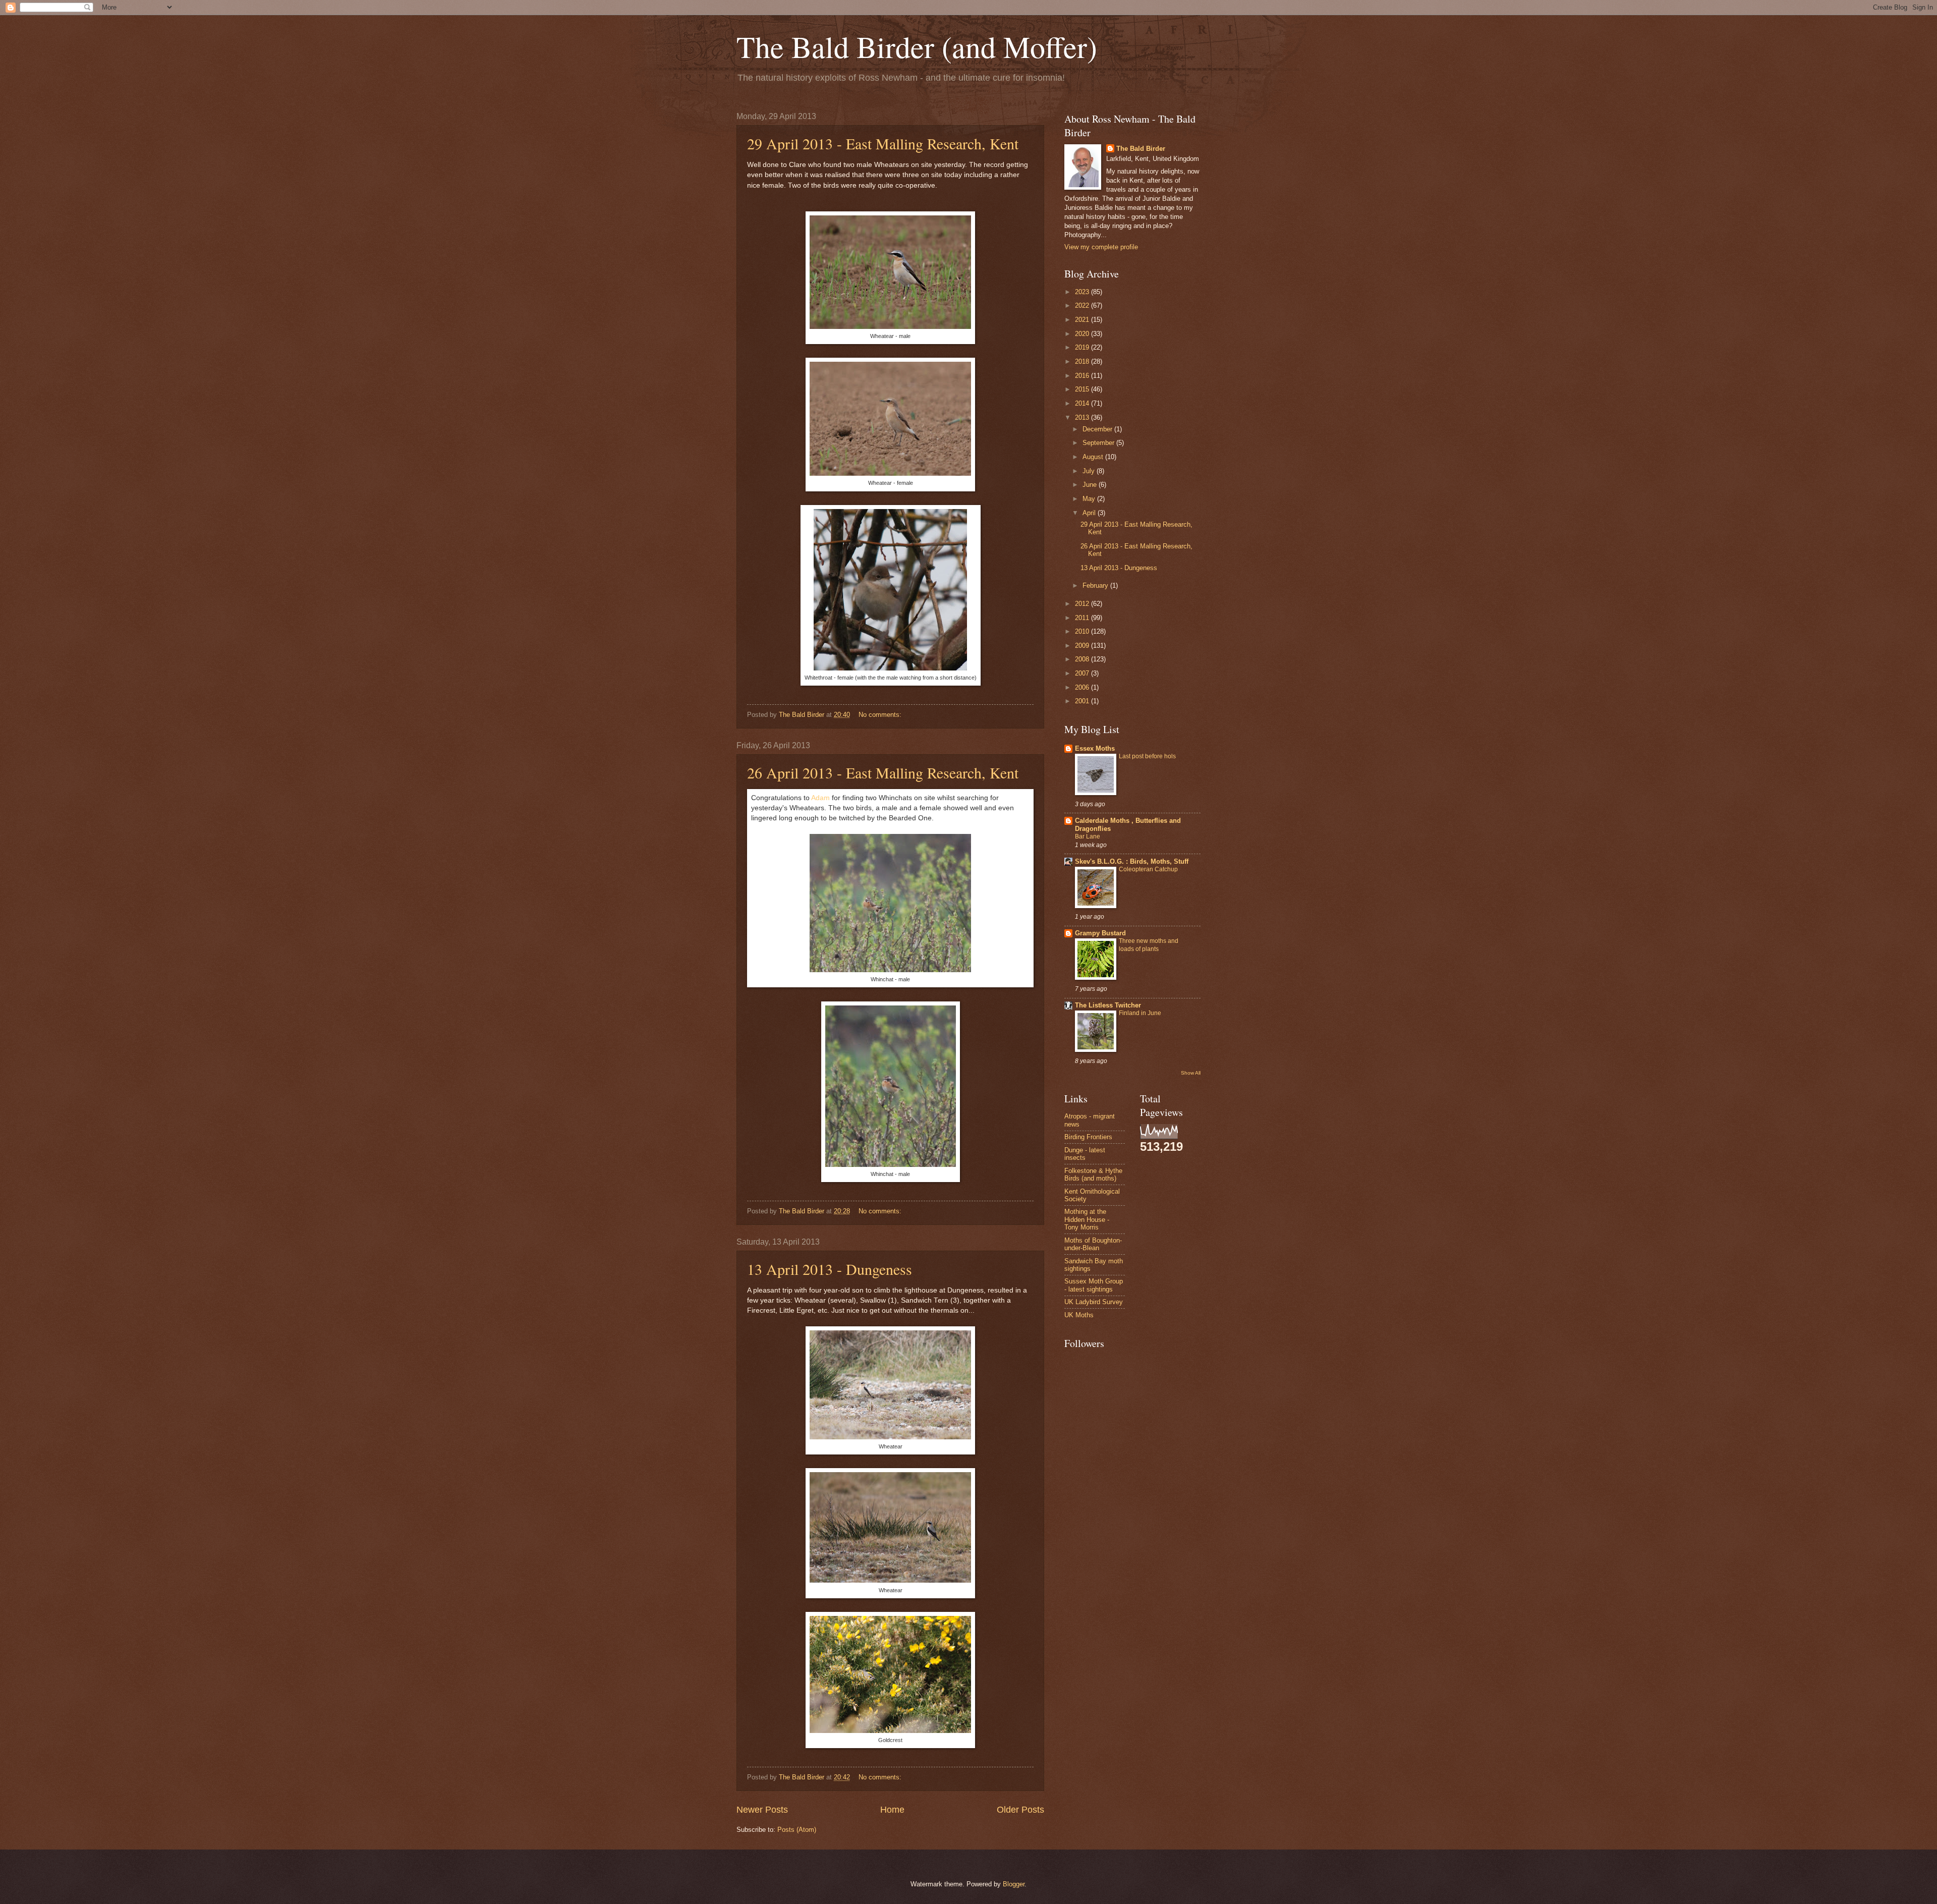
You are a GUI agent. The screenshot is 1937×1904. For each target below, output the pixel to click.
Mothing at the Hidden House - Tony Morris (1087, 1219)
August (1094, 457)
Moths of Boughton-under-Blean (1093, 1244)
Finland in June (1140, 1013)
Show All (1191, 1073)
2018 (1083, 361)
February (1096, 585)
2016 (1083, 376)
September (1099, 443)
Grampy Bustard (1100, 933)
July (1090, 471)
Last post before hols (1147, 756)
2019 (1083, 347)
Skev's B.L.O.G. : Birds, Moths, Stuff (1132, 861)
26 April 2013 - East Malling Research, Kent (883, 772)
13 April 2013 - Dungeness (830, 1269)
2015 (1083, 389)
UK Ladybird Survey (1094, 1302)
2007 (1083, 673)
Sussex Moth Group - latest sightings (1094, 1285)
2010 (1083, 631)
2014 (1083, 403)
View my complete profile (1101, 247)
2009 (1083, 646)
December (1098, 429)
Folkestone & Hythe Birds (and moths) (1093, 1174)
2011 (1083, 618)
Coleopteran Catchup (1148, 869)
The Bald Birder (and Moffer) (917, 46)
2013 (1083, 417)
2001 (1083, 701)
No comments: (881, 715)
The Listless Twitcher (1108, 1005)
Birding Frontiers (1088, 1137)
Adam (820, 798)
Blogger (1014, 1884)
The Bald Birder (1141, 149)
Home (892, 1810)
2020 (1083, 334)
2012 (1083, 604)
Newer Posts (762, 1810)
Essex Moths (1095, 748)
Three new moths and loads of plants (1149, 945)
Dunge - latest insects (1085, 1154)
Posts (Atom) (797, 1830)
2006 (1083, 687)
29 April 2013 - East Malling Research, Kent (883, 143)
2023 (1083, 292)
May (1090, 499)
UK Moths (1079, 1315)
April (1090, 513)
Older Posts (1020, 1810)
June (1091, 485)
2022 (1083, 305)
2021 (1083, 320)
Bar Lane (1088, 836)
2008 (1083, 659)
